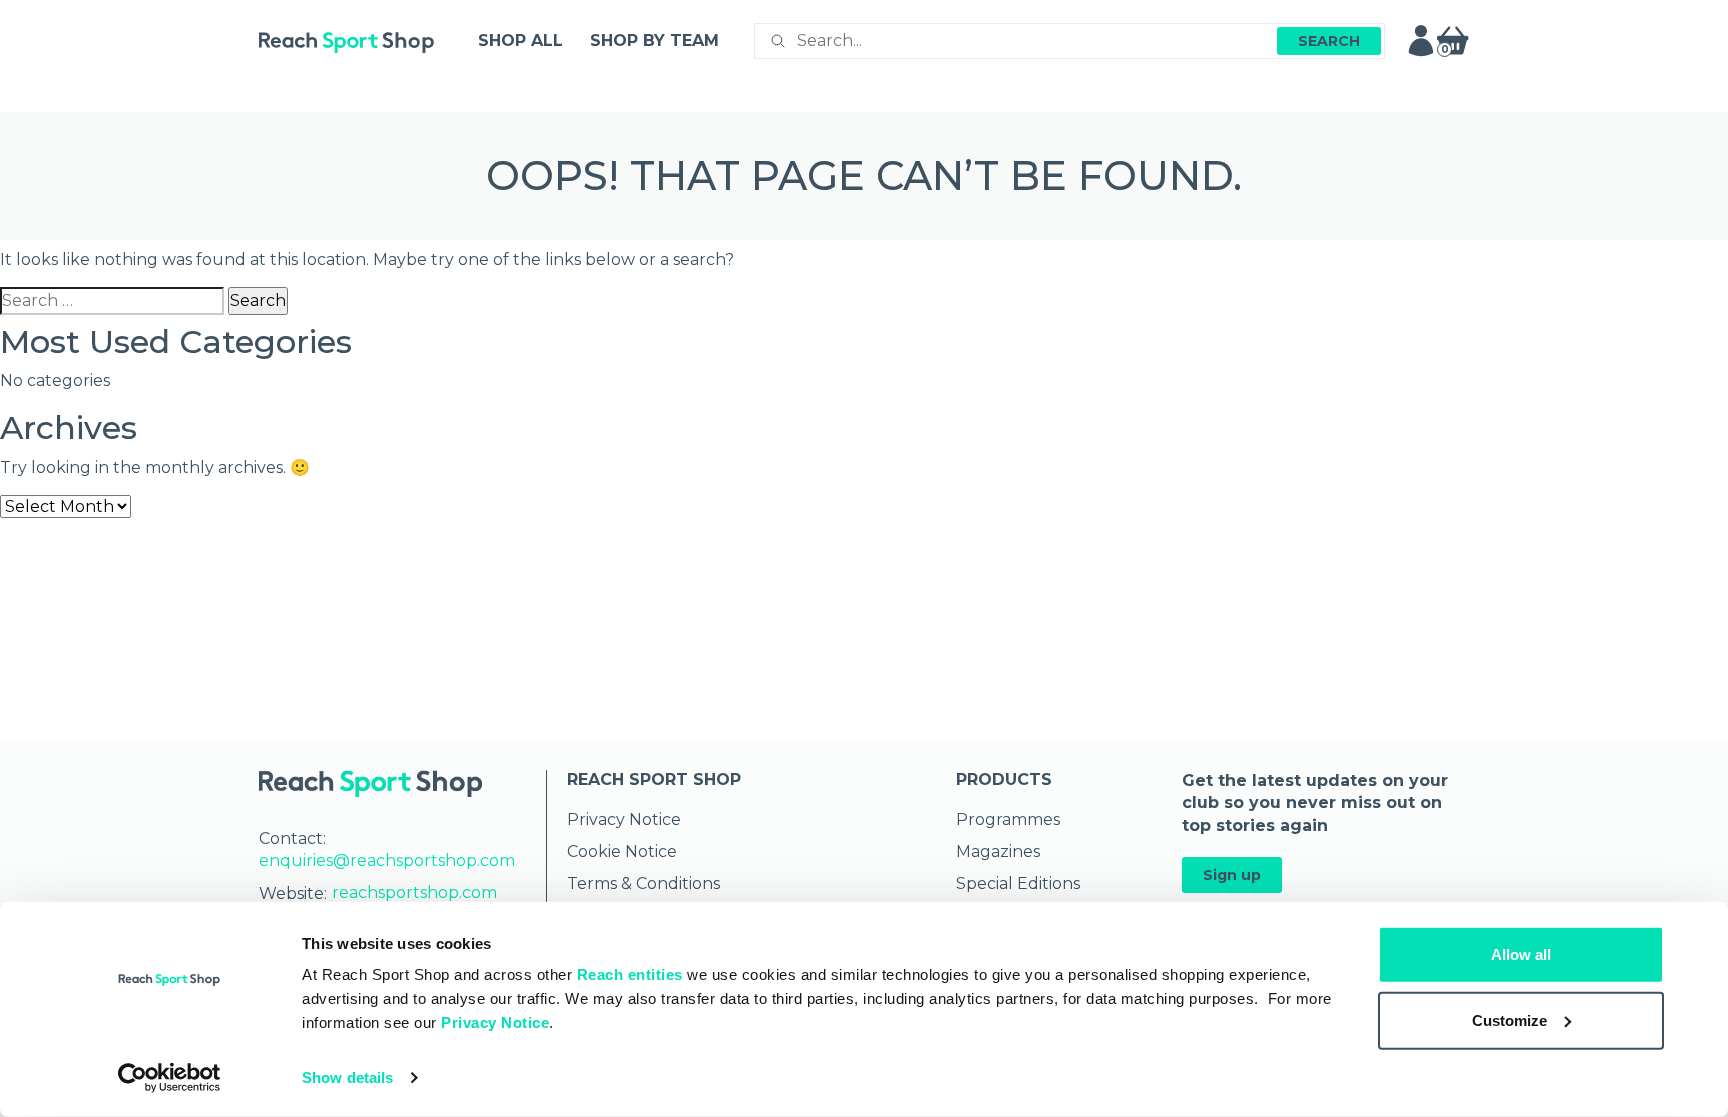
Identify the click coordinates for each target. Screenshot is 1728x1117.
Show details (347, 1077)
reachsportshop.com (414, 892)
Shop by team (654, 40)
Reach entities (630, 974)
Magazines (998, 851)
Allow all (1521, 954)
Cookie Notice (622, 851)
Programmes (1008, 819)
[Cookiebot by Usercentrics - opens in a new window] (169, 1078)
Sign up (1232, 875)
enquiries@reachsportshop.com (387, 860)
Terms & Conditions (643, 883)
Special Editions (1018, 883)
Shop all (520, 40)
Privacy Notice (495, 1022)
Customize (1509, 1019)
